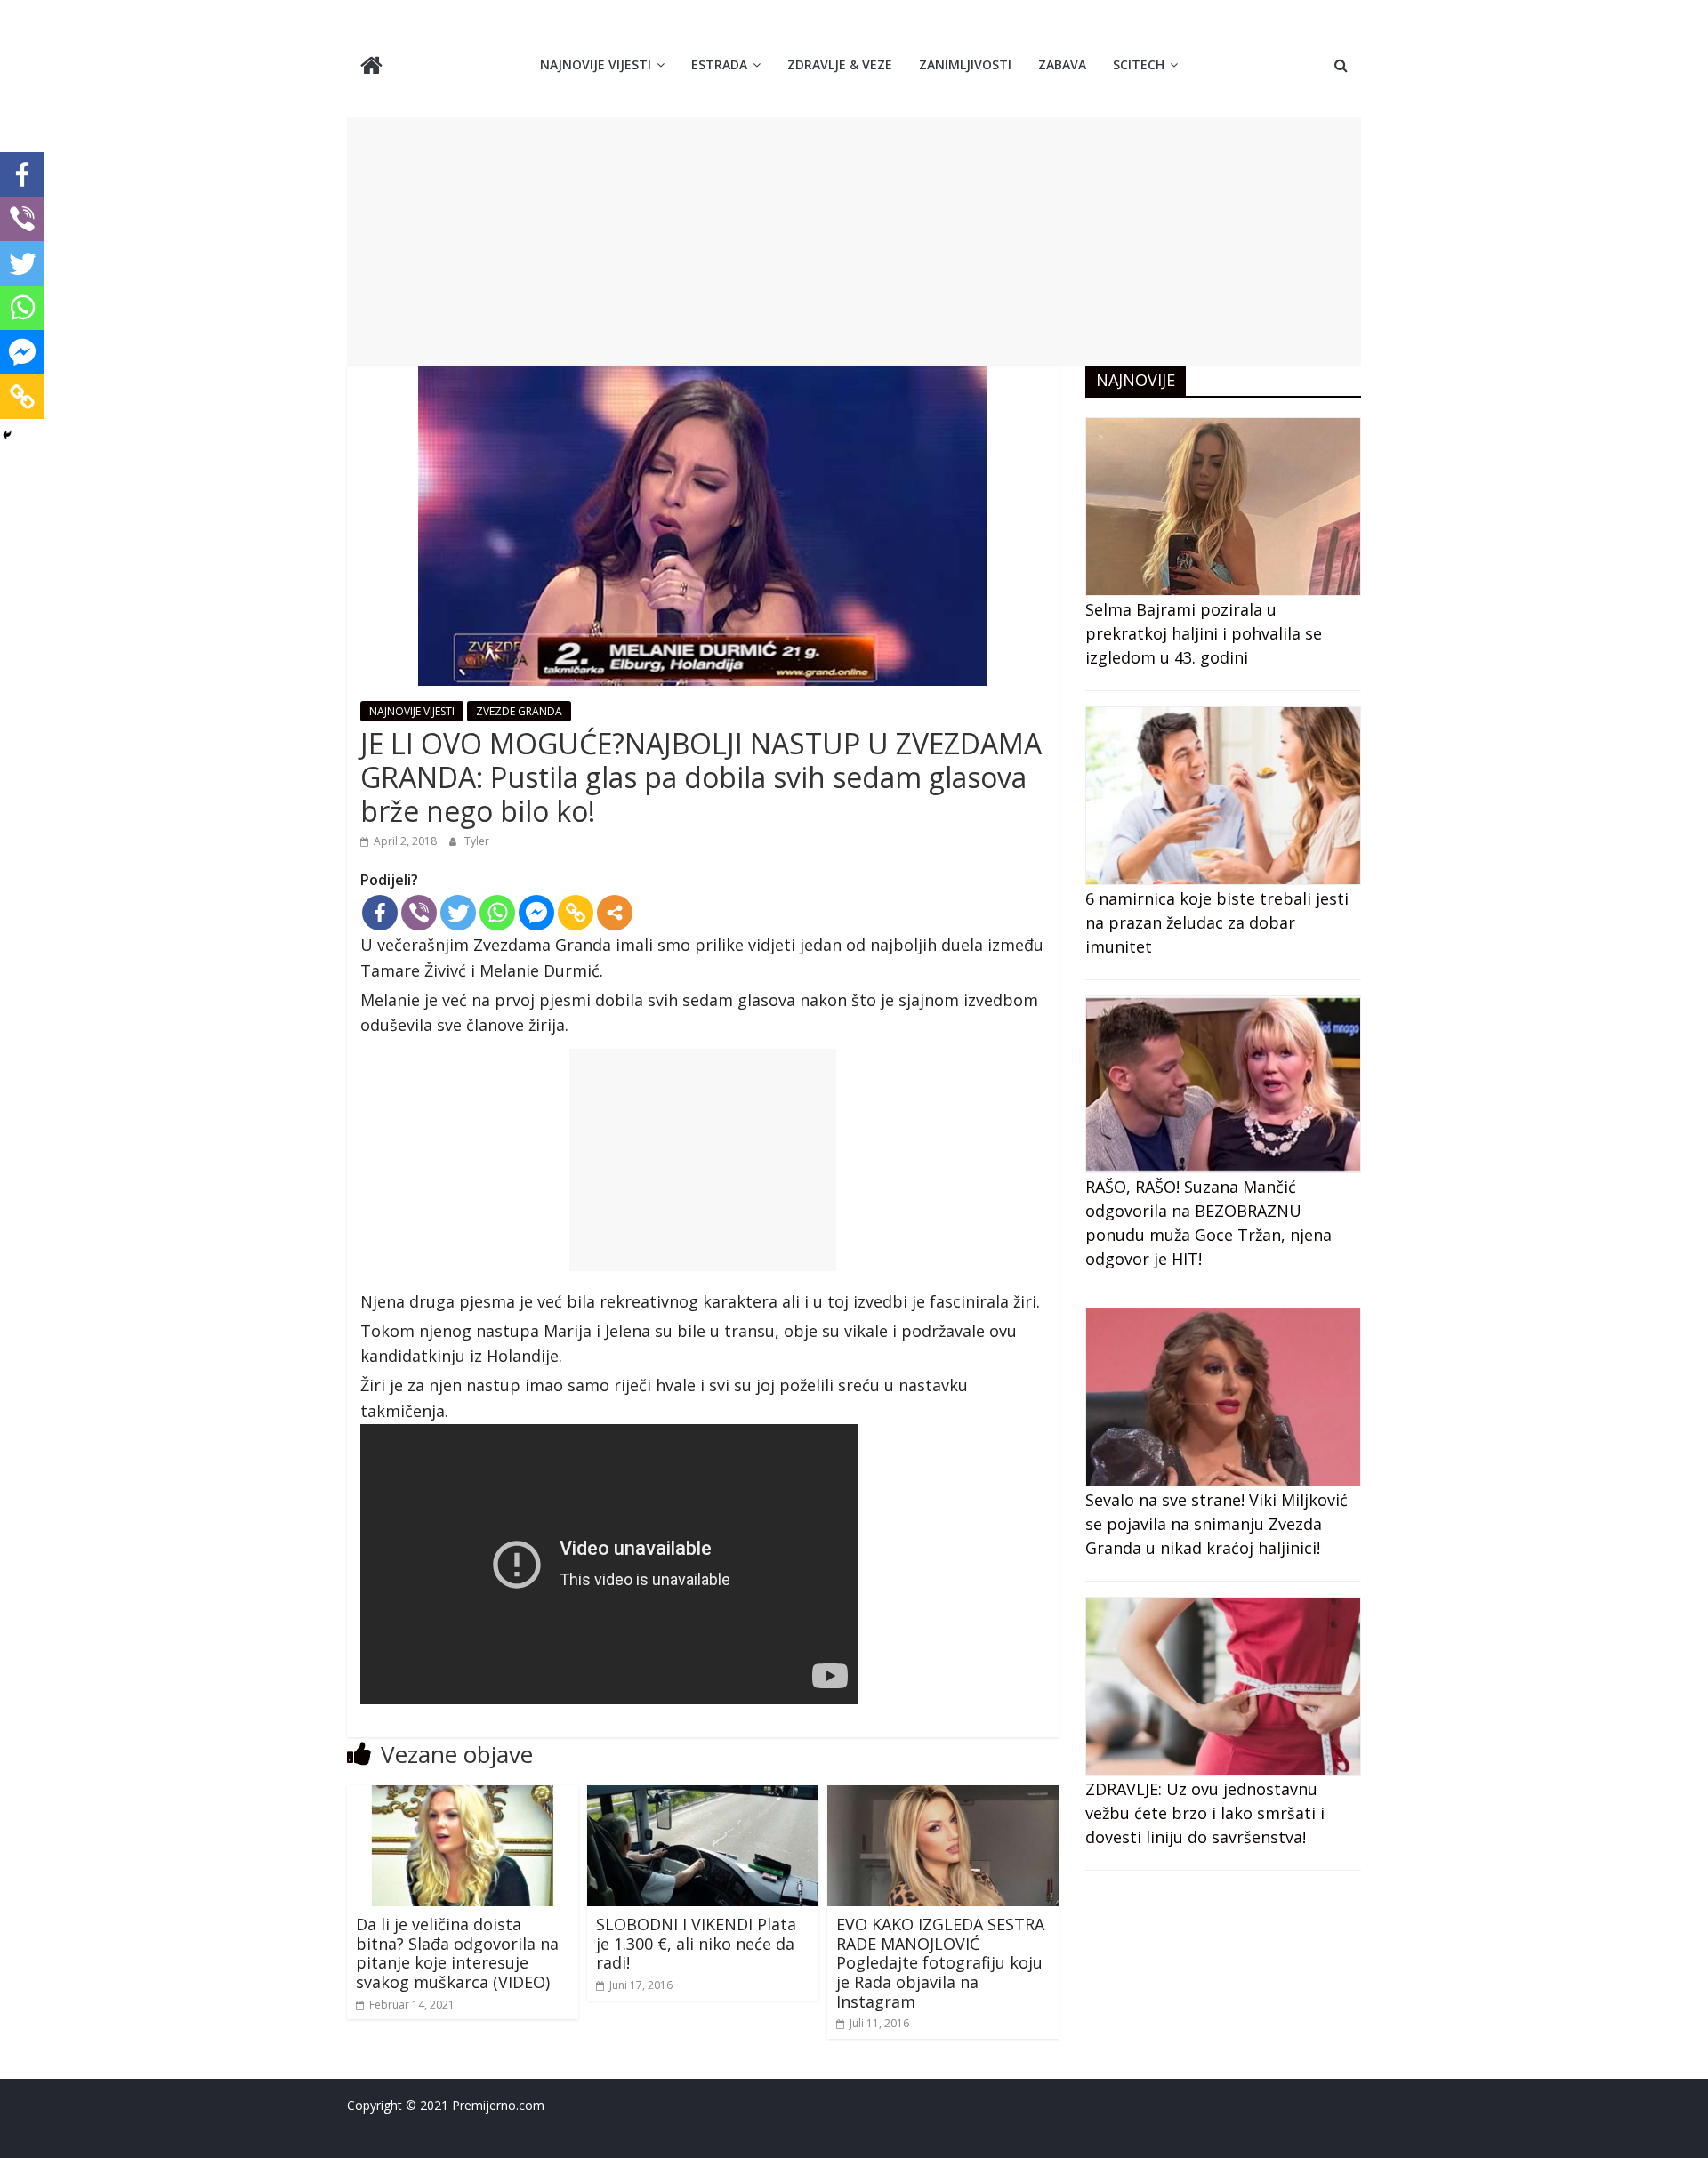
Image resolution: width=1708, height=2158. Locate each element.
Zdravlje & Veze (840, 64)
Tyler (477, 841)
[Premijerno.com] (371, 67)
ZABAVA (1062, 64)
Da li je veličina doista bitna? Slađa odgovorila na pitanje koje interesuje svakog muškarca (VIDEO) (457, 1953)
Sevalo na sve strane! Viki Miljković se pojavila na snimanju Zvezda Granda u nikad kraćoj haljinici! (1217, 1524)
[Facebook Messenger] (536, 913)
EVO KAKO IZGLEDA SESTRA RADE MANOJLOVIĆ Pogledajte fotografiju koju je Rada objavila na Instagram (940, 1962)
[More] (615, 913)
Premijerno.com (498, 2105)
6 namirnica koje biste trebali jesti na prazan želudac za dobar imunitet (1217, 922)
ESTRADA (719, 64)
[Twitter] (458, 913)
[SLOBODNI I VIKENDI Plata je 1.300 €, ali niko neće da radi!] (703, 1796)
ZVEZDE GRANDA (519, 711)
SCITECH (1139, 64)
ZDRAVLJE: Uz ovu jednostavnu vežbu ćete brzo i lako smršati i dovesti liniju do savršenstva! (1205, 1813)
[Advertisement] (854, 241)
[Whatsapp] (497, 913)
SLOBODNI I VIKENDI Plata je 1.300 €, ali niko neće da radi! (696, 1943)
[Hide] (7, 435)
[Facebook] (380, 913)
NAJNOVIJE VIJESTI (596, 64)
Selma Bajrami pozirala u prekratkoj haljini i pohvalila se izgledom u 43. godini (1204, 633)
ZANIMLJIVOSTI (965, 64)
